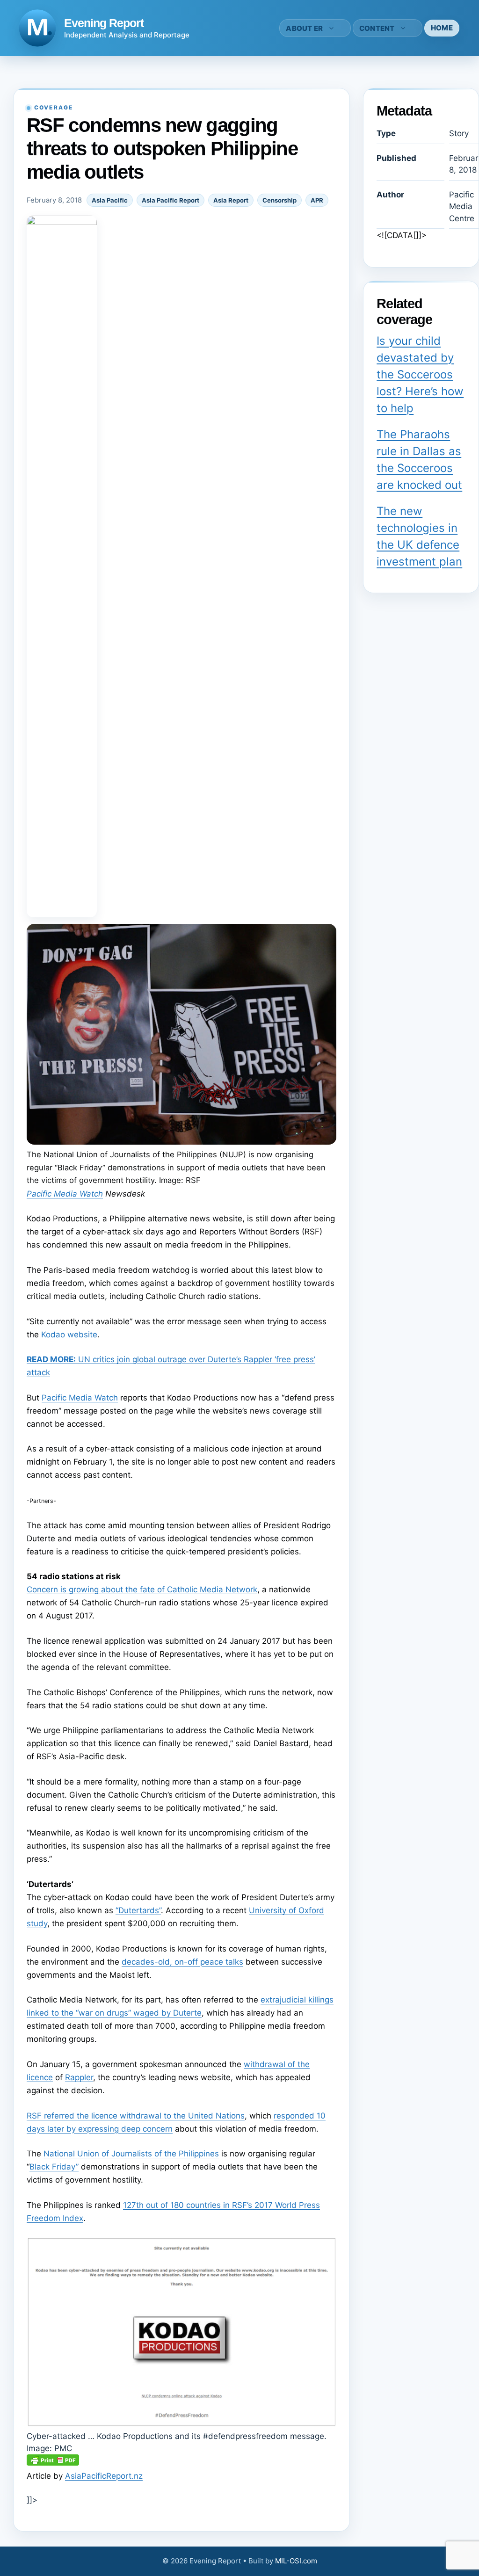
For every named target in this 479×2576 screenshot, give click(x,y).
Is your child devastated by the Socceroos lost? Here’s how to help (420, 374)
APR (317, 200)
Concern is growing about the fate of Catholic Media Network (142, 1589)
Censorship (279, 200)
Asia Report (231, 200)
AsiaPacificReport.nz (104, 2476)
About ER (304, 28)
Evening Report (104, 23)
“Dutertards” (138, 1910)
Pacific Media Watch (65, 1194)
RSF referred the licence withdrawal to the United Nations (136, 2116)
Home (442, 28)
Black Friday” (54, 2167)
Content (377, 28)
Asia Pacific (110, 200)
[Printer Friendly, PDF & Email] (53, 2463)
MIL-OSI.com (296, 2561)
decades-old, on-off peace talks (182, 1962)
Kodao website (69, 1335)
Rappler (79, 2077)
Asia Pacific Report (171, 200)
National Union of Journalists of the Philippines (131, 2154)
